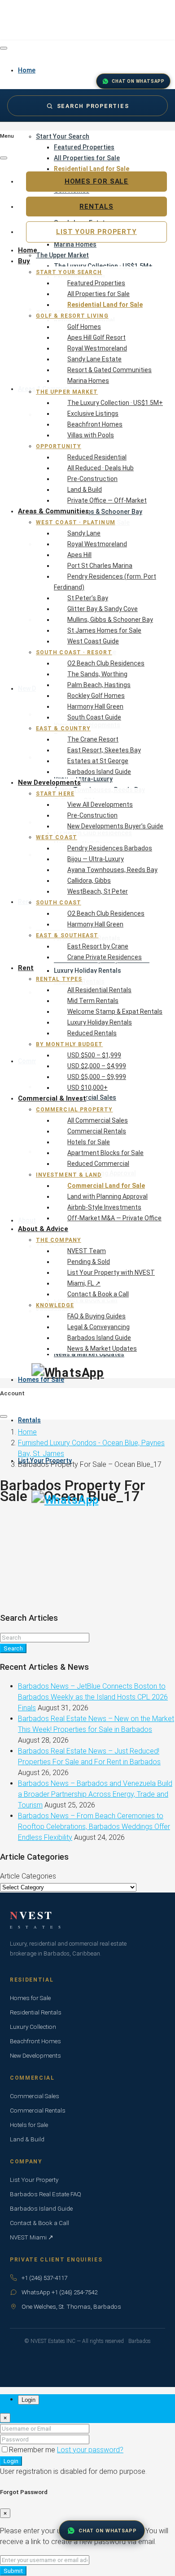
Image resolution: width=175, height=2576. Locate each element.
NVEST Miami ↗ (32, 2237)
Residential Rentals (36, 2012)
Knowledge (55, 1305)
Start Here (55, 794)
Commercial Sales (35, 2096)
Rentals (29, 1420)
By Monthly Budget (69, 1044)
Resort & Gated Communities (109, 370)
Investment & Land (69, 1175)
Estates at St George (98, 761)
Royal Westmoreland (97, 348)
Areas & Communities (53, 511)
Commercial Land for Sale (106, 1186)
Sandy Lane (84, 533)
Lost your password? (90, 2450)
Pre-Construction (92, 479)
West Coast (57, 837)
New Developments (49, 782)
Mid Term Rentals (93, 1001)
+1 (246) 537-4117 (44, 2278)
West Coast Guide (93, 641)
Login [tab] (28, 2400)
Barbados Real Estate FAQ (46, 2194)
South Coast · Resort (74, 652)
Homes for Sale (97, 181)
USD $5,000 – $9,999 (97, 1077)
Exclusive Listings (93, 414)
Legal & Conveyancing (98, 1327)
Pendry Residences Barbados (110, 848)
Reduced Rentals (92, 1033)
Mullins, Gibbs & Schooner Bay (110, 620)
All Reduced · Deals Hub (101, 468)
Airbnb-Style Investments (104, 1207)
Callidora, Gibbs (89, 881)
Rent (26, 968)
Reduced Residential (97, 457)
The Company (59, 1240)
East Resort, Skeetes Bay (104, 750)
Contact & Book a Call (98, 1294)
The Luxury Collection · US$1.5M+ (115, 403)
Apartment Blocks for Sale (105, 1153)
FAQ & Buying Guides (96, 1316)
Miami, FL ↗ (84, 1283)
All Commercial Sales (98, 1120)
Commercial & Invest (52, 1098)
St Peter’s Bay (88, 598)
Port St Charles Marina (100, 566)
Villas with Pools (91, 435)
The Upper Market (67, 392)
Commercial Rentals (97, 1131)
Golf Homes (84, 327)
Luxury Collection (33, 2027)
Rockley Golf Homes (96, 696)
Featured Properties (84, 147)
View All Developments (100, 805)
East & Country (63, 728)
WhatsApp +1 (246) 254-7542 (59, 2292)
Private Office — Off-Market (107, 500)
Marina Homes (88, 381)
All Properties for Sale (87, 158)
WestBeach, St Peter (98, 891)
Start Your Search (63, 136)
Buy (24, 261)
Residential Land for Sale (105, 305)
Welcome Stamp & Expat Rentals (115, 1012)
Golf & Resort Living (72, 316)
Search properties (93, 106)
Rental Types (59, 979)
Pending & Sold (89, 1262)
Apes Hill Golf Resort (96, 337)
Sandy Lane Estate (94, 359)
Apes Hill (79, 555)
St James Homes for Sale (104, 630)
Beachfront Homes (95, 424)
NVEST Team (87, 1251)
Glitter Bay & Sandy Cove (103, 609)
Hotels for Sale (89, 1142)
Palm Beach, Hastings (99, 685)
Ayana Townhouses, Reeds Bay (112, 870)
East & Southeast (67, 935)
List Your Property (96, 232)
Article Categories (28, 1876)
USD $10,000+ (87, 1088)
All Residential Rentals (99, 990)
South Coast (59, 903)
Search (13, 1648)
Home (28, 250)
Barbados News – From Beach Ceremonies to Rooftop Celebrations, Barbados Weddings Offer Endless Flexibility (94, 1827)
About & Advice (43, 1229)
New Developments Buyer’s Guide (115, 826)
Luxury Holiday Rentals (100, 1022)
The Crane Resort (93, 739)
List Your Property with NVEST (111, 1272)
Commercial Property (74, 1110)
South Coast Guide (94, 717)
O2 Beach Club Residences (106, 663)
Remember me (33, 2450)
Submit (13, 2571)
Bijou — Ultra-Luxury (96, 859)
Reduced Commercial (98, 1164)
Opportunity (59, 446)
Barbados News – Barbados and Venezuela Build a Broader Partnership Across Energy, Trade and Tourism (95, 1794)
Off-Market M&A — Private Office (114, 1218)
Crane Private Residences (105, 957)
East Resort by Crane (98, 946)
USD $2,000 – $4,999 (97, 1066)
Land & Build (85, 490)
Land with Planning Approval (107, 1196)
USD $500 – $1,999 (94, 1055)
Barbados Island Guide (99, 772)
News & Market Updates (102, 1349)
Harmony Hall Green (95, 706)
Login (11, 2461)
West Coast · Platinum (76, 522)
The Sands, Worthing (97, 674)
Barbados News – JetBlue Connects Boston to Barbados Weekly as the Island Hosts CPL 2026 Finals (93, 1697)
